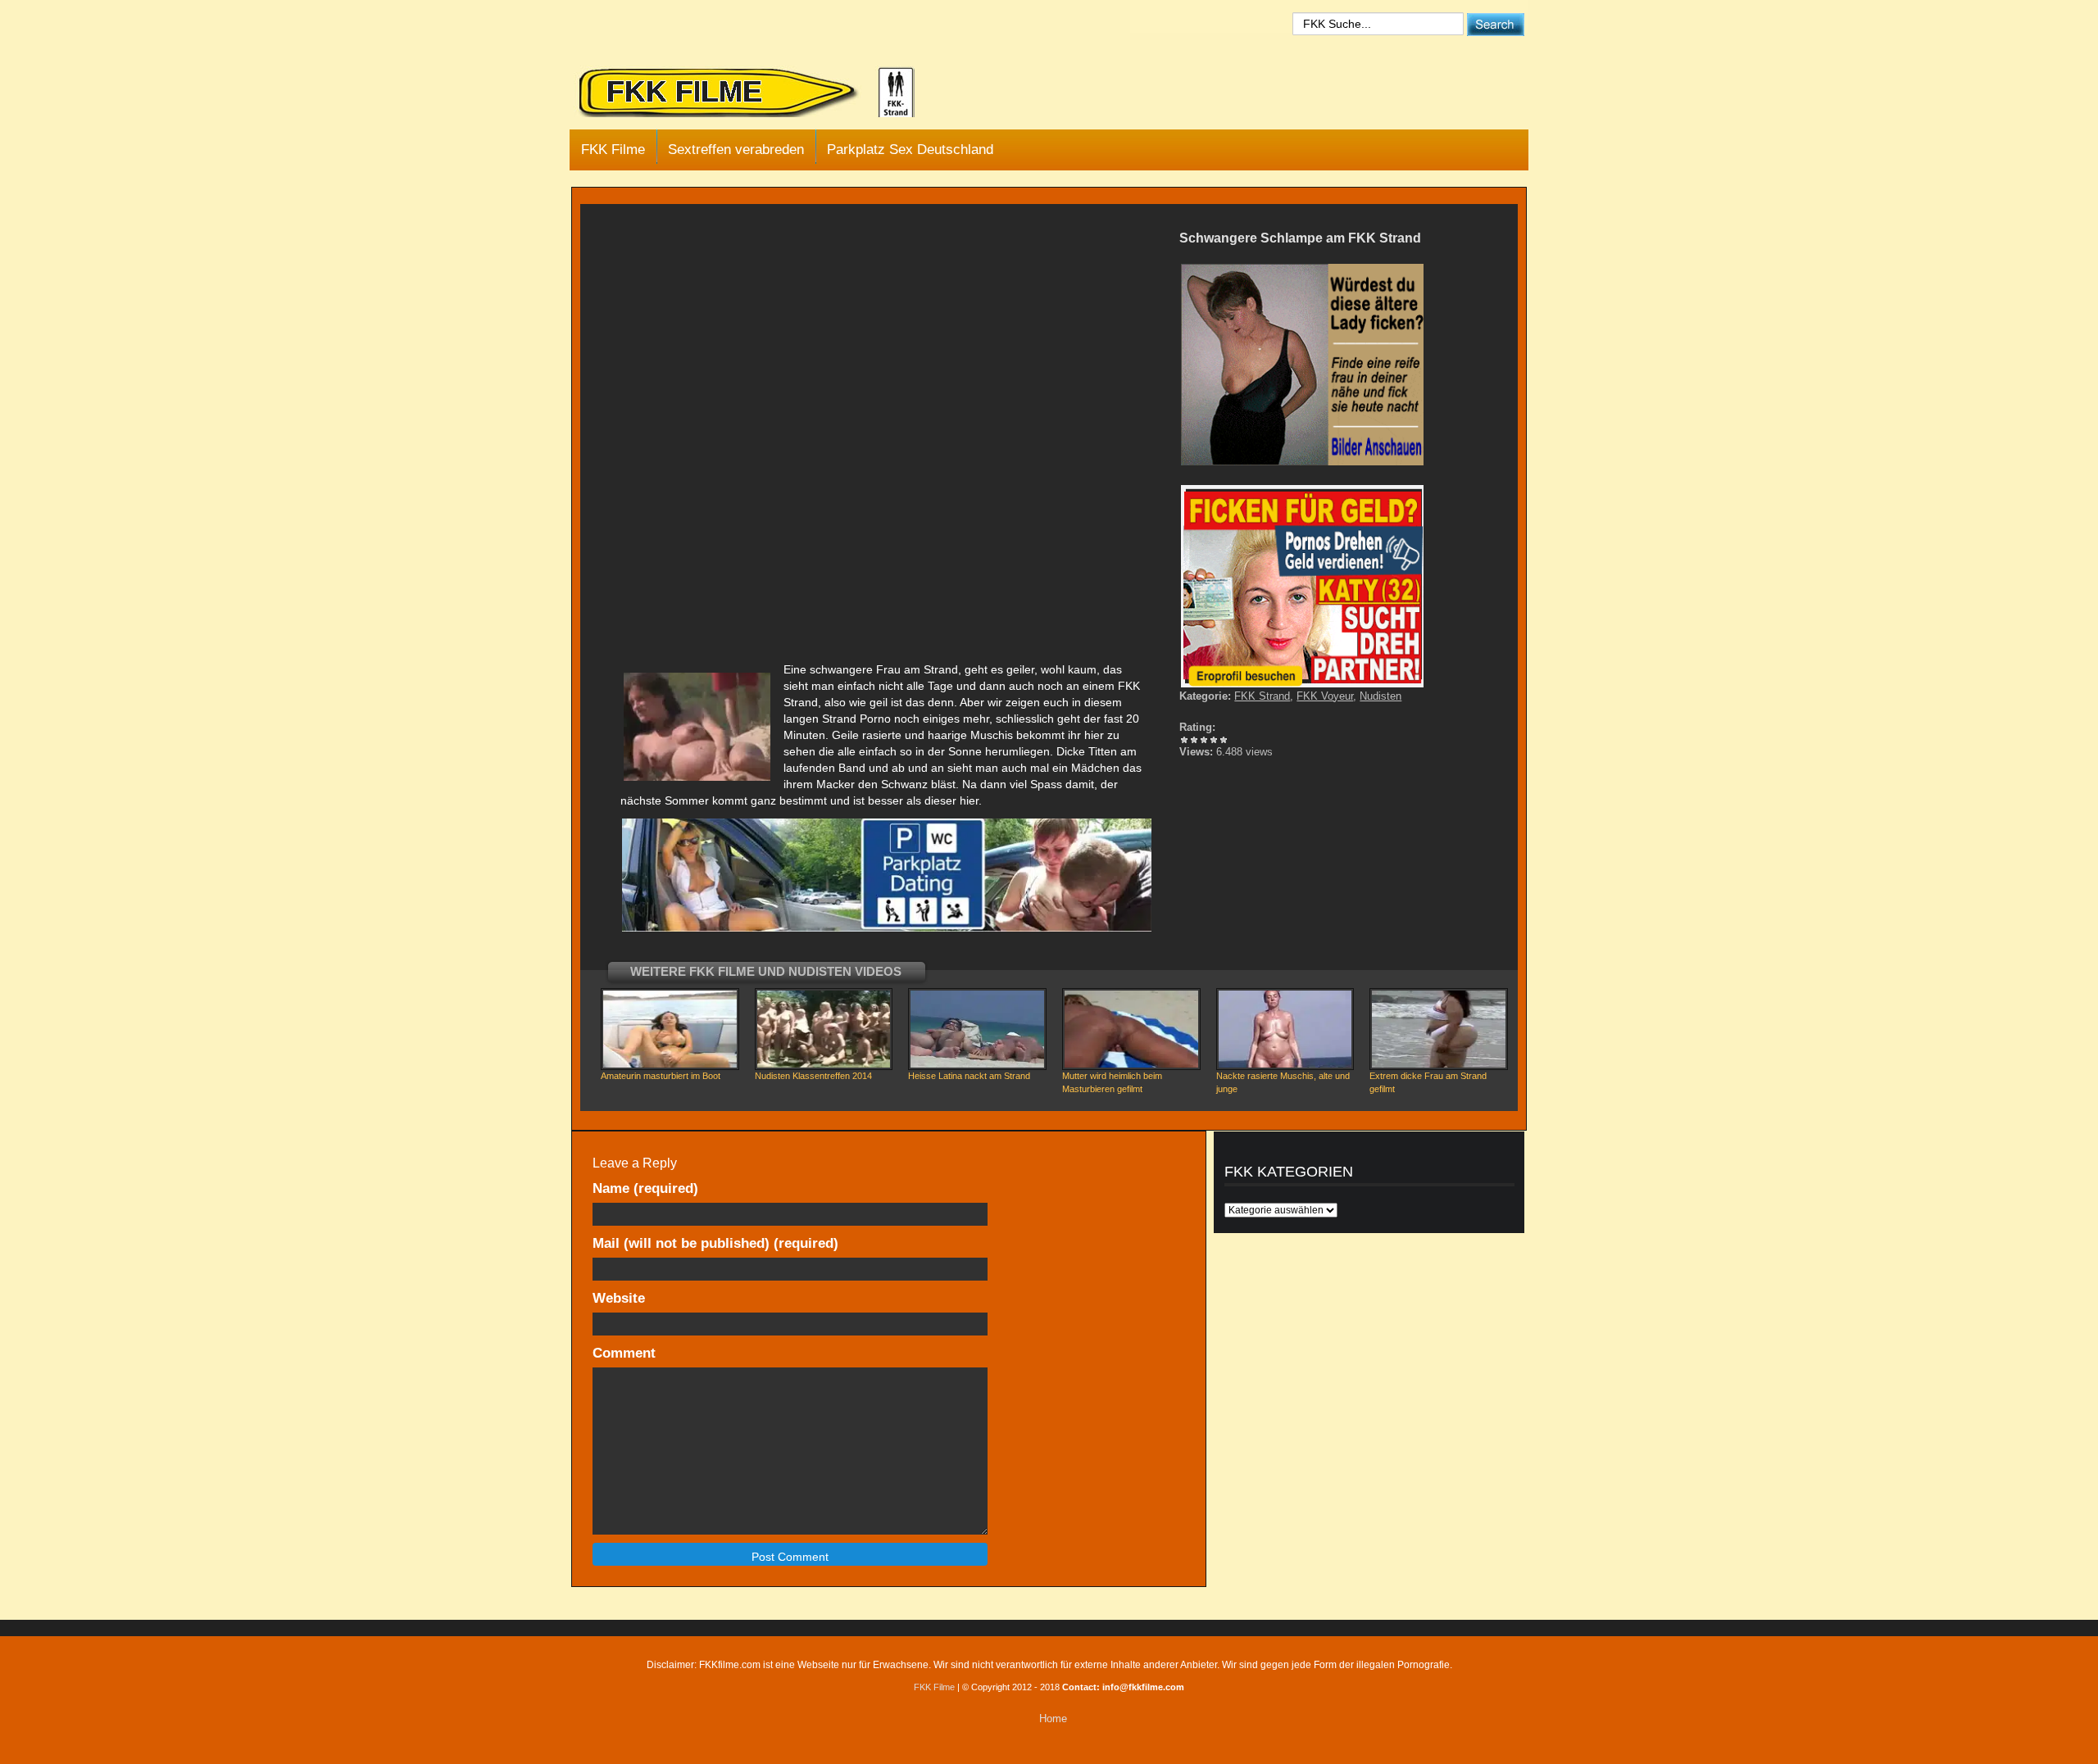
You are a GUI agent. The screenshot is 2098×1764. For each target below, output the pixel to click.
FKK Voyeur (1325, 696)
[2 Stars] (1194, 740)
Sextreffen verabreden (736, 150)
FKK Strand (1262, 696)
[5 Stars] (1224, 740)
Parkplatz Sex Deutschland (910, 150)
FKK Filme (613, 150)
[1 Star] (1184, 740)
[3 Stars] (1204, 740)
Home (1053, 1719)
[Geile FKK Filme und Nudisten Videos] (758, 93)
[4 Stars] (1214, 740)
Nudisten (1381, 696)
